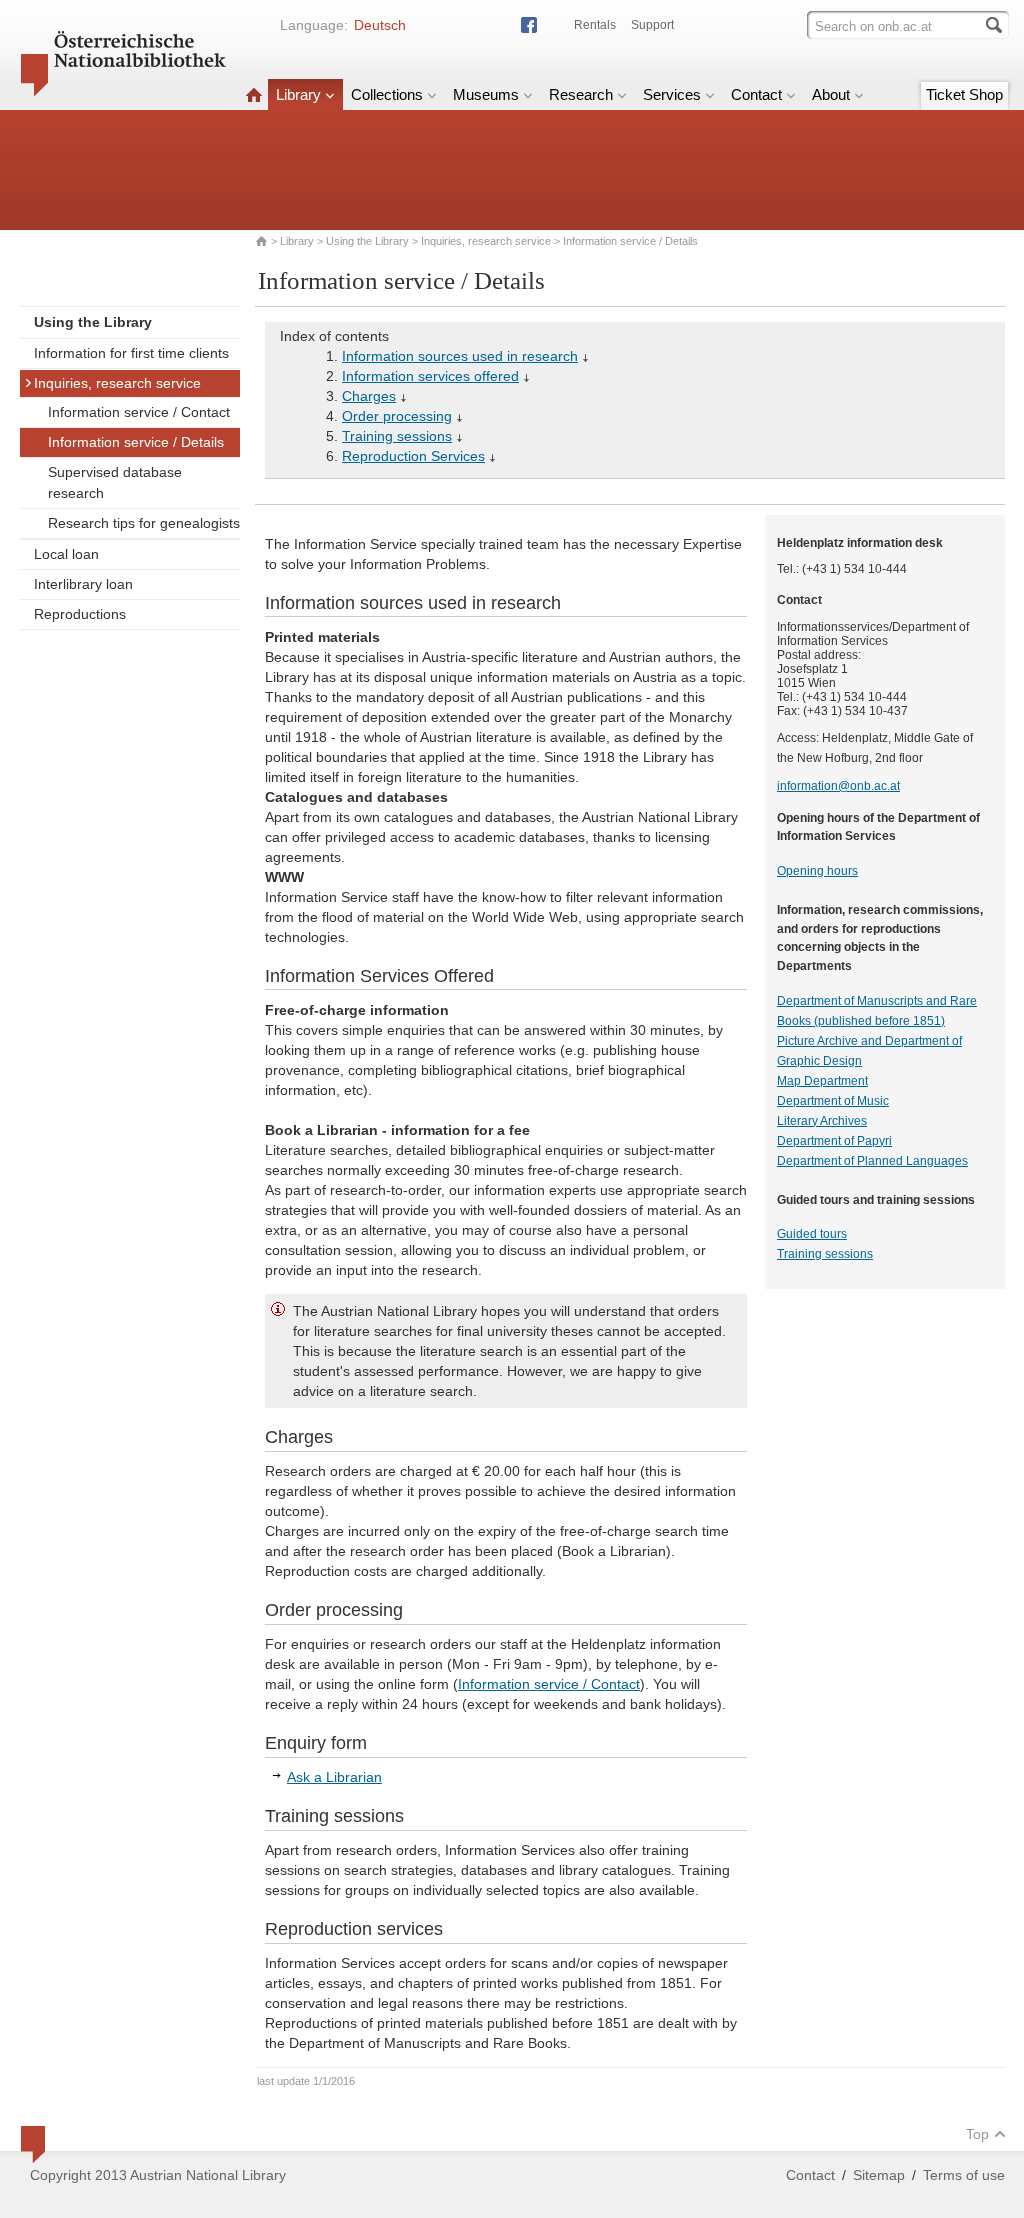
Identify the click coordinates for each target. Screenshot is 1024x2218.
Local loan (66, 554)
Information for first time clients (131, 353)
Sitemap (879, 2175)
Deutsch (380, 25)
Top (977, 2134)
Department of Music (833, 1101)
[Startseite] (254, 94)
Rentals (595, 25)
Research (581, 94)
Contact (756, 94)
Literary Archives (822, 1121)
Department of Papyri (834, 1141)
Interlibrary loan (83, 584)
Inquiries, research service (486, 241)
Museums (486, 94)
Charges (369, 396)
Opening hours (817, 871)
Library (298, 94)
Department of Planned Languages (872, 1161)
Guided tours (812, 1234)
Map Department (822, 1081)
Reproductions (80, 614)
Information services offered (430, 376)
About (831, 94)
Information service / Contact (139, 412)
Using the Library (367, 241)
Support (652, 25)
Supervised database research (115, 482)
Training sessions (397, 436)
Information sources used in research (460, 356)
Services (672, 94)
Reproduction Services (413, 456)
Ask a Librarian (334, 1777)
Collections (387, 94)
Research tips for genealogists (144, 523)
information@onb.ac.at (838, 786)
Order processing (397, 416)
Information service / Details (136, 442)
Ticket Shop (964, 94)
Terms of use (964, 2175)
